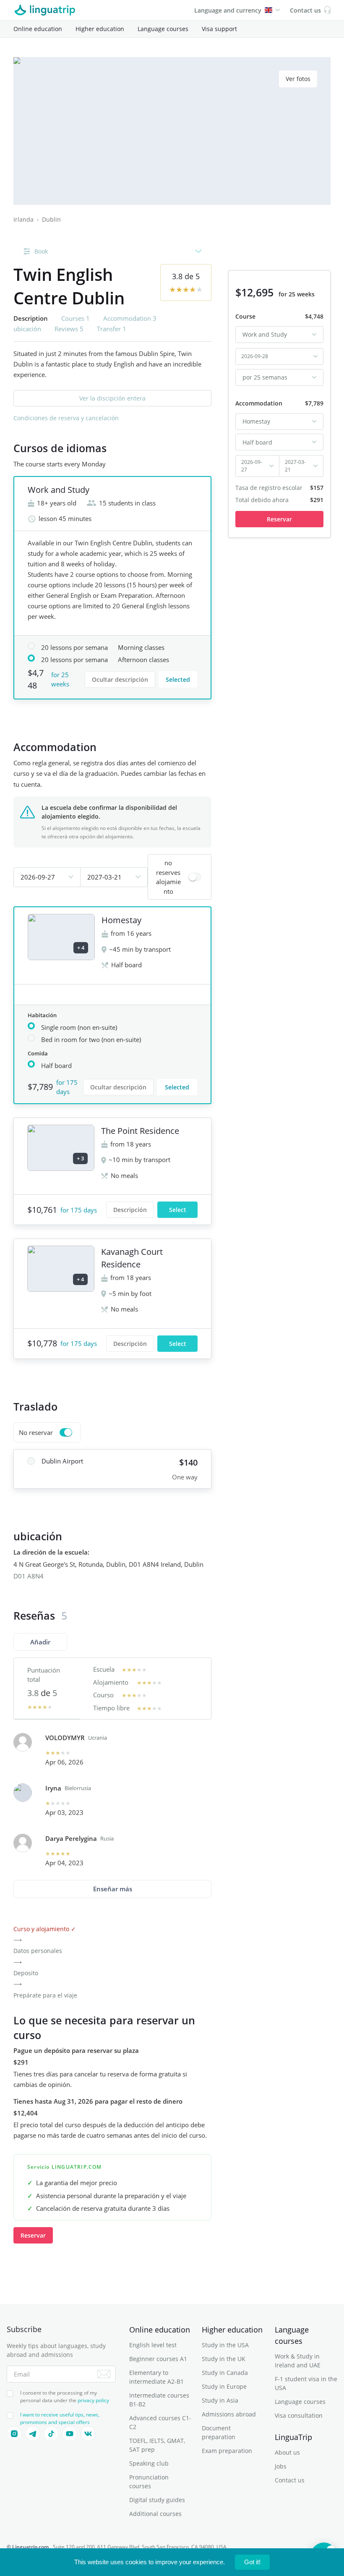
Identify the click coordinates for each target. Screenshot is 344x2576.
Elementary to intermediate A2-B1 (156, 2377)
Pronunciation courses (149, 2482)
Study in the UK (224, 2359)
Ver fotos (298, 79)
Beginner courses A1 (158, 2359)
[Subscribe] (104, 2374)
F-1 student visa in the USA (306, 2383)
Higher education (100, 29)
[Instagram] (14, 2434)
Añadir (40, 1642)
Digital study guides (157, 2500)
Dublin (51, 219)
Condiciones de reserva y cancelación (66, 418)
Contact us (290, 2480)
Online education (38, 29)
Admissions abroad (229, 2414)
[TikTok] (51, 2434)
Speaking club (149, 2463)
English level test (153, 2345)
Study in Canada (225, 2373)
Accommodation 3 (130, 318)
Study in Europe (224, 2386)
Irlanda (23, 219)
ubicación (27, 329)
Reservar (33, 2235)
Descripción (130, 1210)
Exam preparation (227, 2451)
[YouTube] (70, 2434)
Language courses (163, 29)
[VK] (88, 2434)
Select (178, 1210)
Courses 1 (76, 318)
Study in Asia (220, 2400)
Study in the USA (225, 2345)
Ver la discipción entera (112, 398)
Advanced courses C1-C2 (160, 2422)
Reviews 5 (69, 329)
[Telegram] (33, 2434)
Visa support (219, 29)
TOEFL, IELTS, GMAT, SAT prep (157, 2445)
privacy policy (93, 2400)
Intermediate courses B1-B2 (159, 2400)
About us (287, 2452)
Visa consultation (299, 2415)
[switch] (180, 877)
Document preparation (219, 2432)
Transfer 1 (112, 329)
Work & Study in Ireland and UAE (298, 2361)
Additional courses (155, 2514)
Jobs (281, 2466)
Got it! (252, 2562)
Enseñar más (113, 1889)
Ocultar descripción (120, 679)
